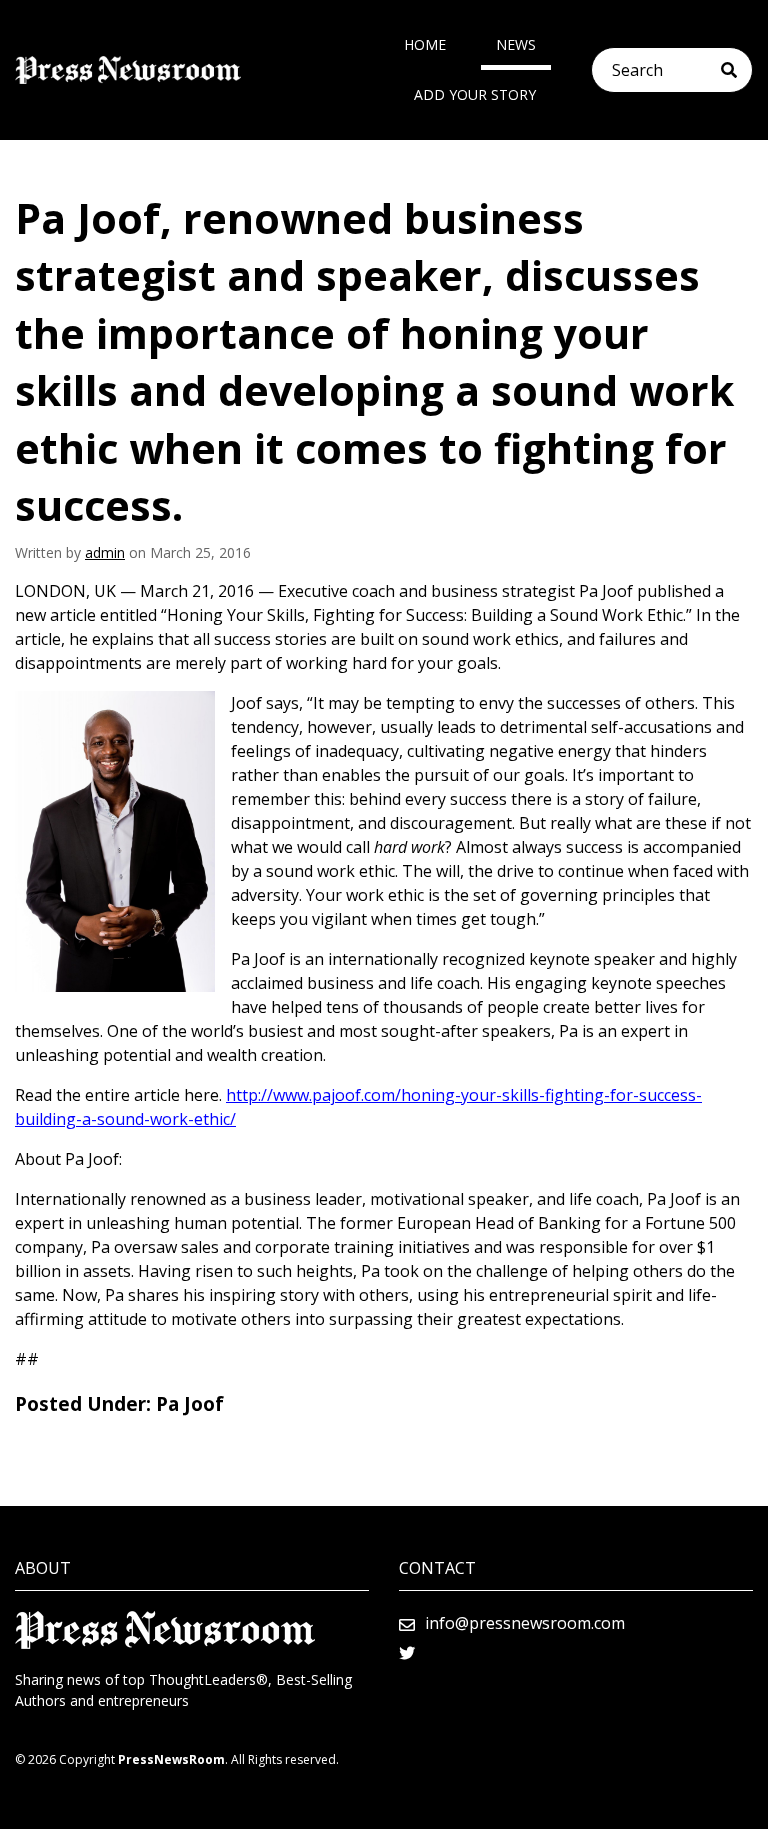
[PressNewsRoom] (128, 70)
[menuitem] (425, 45)
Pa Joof (190, 1404)
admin (105, 552)
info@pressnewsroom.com (525, 1623)
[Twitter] (407, 1653)
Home (425, 44)
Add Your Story (475, 94)
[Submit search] (736, 70)
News (516, 44)
